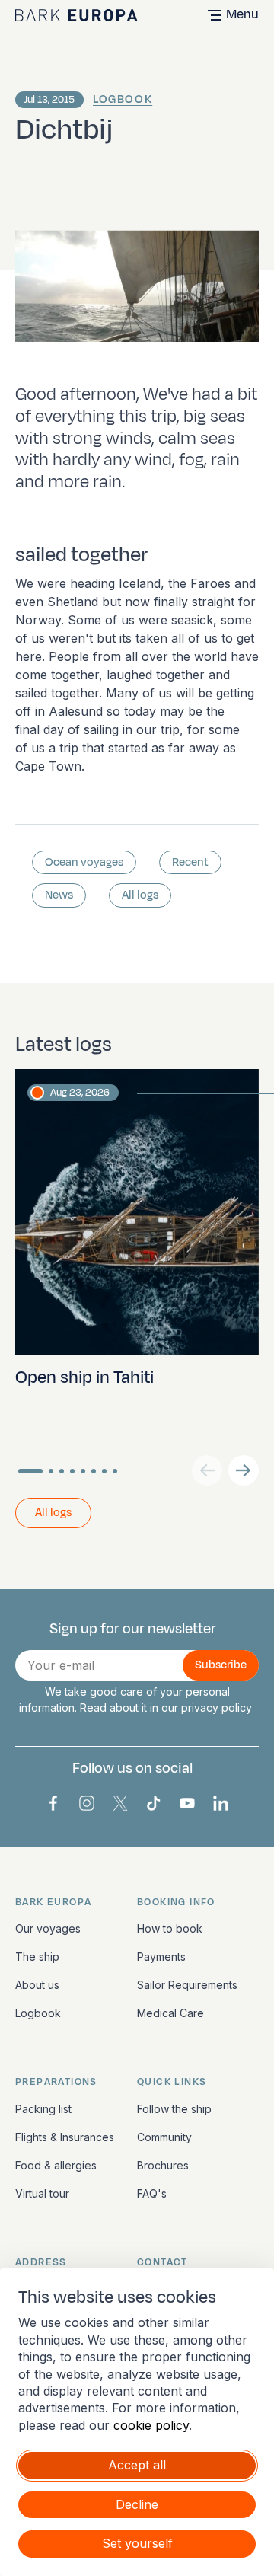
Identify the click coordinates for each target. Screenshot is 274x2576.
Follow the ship (174, 2109)
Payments (161, 1957)
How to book (170, 1928)
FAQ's (152, 2193)
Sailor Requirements (187, 1985)
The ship (37, 1957)
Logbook (123, 99)
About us (37, 1985)
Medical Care (170, 2013)
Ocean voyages (84, 862)
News (59, 895)
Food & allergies (56, 2165)
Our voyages (48, 1928)
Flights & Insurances (65, 2137)
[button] (244, 1470)
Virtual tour (42, 2193)
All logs (140, 895)
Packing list (43, 2109)
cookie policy (151, 2425)
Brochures (163, 2165)
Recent (190, 862)
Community (164, 2137)
